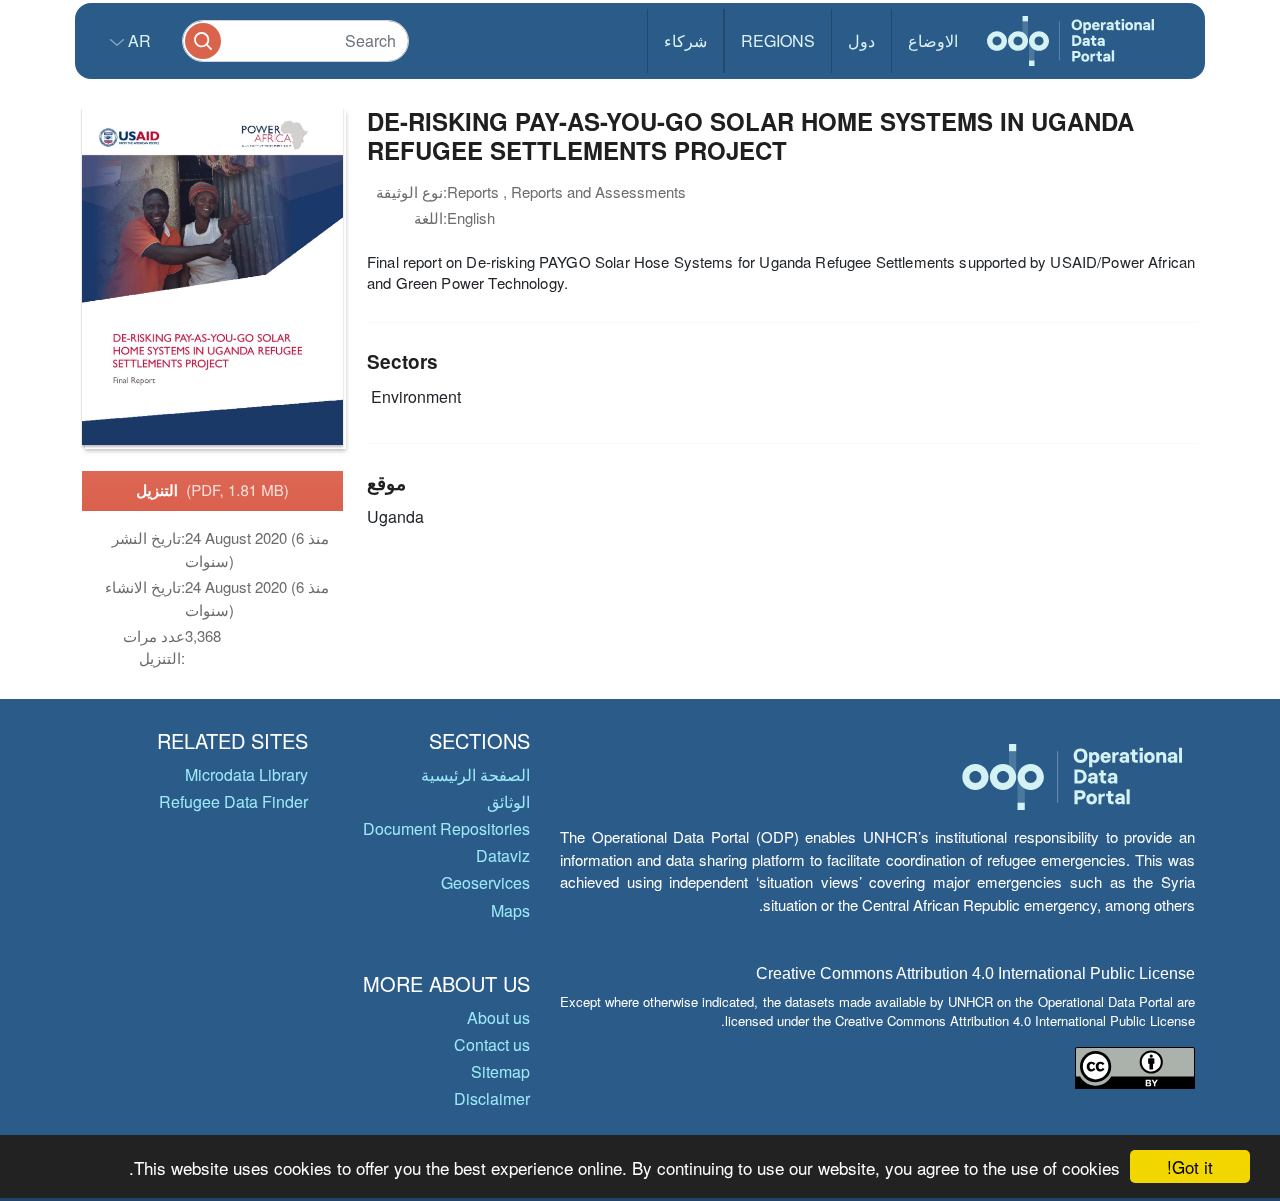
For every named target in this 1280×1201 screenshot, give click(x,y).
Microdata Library (246, 774)
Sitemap (500, 1071)
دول (861, 40)
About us (498, 1017)
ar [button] (137, 40)
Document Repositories (446, 828)
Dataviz (503, 855)
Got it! (1190, 1166)
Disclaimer (492, 1098)
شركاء (685, 40)
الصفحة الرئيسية (475, 774)
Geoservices (485, 882)
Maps (510, 910)
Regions (778, 40)
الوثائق (508, 801)
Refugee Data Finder (233, 801)
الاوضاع (933, 40)
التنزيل (212, 490)
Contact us (492, 1044)
